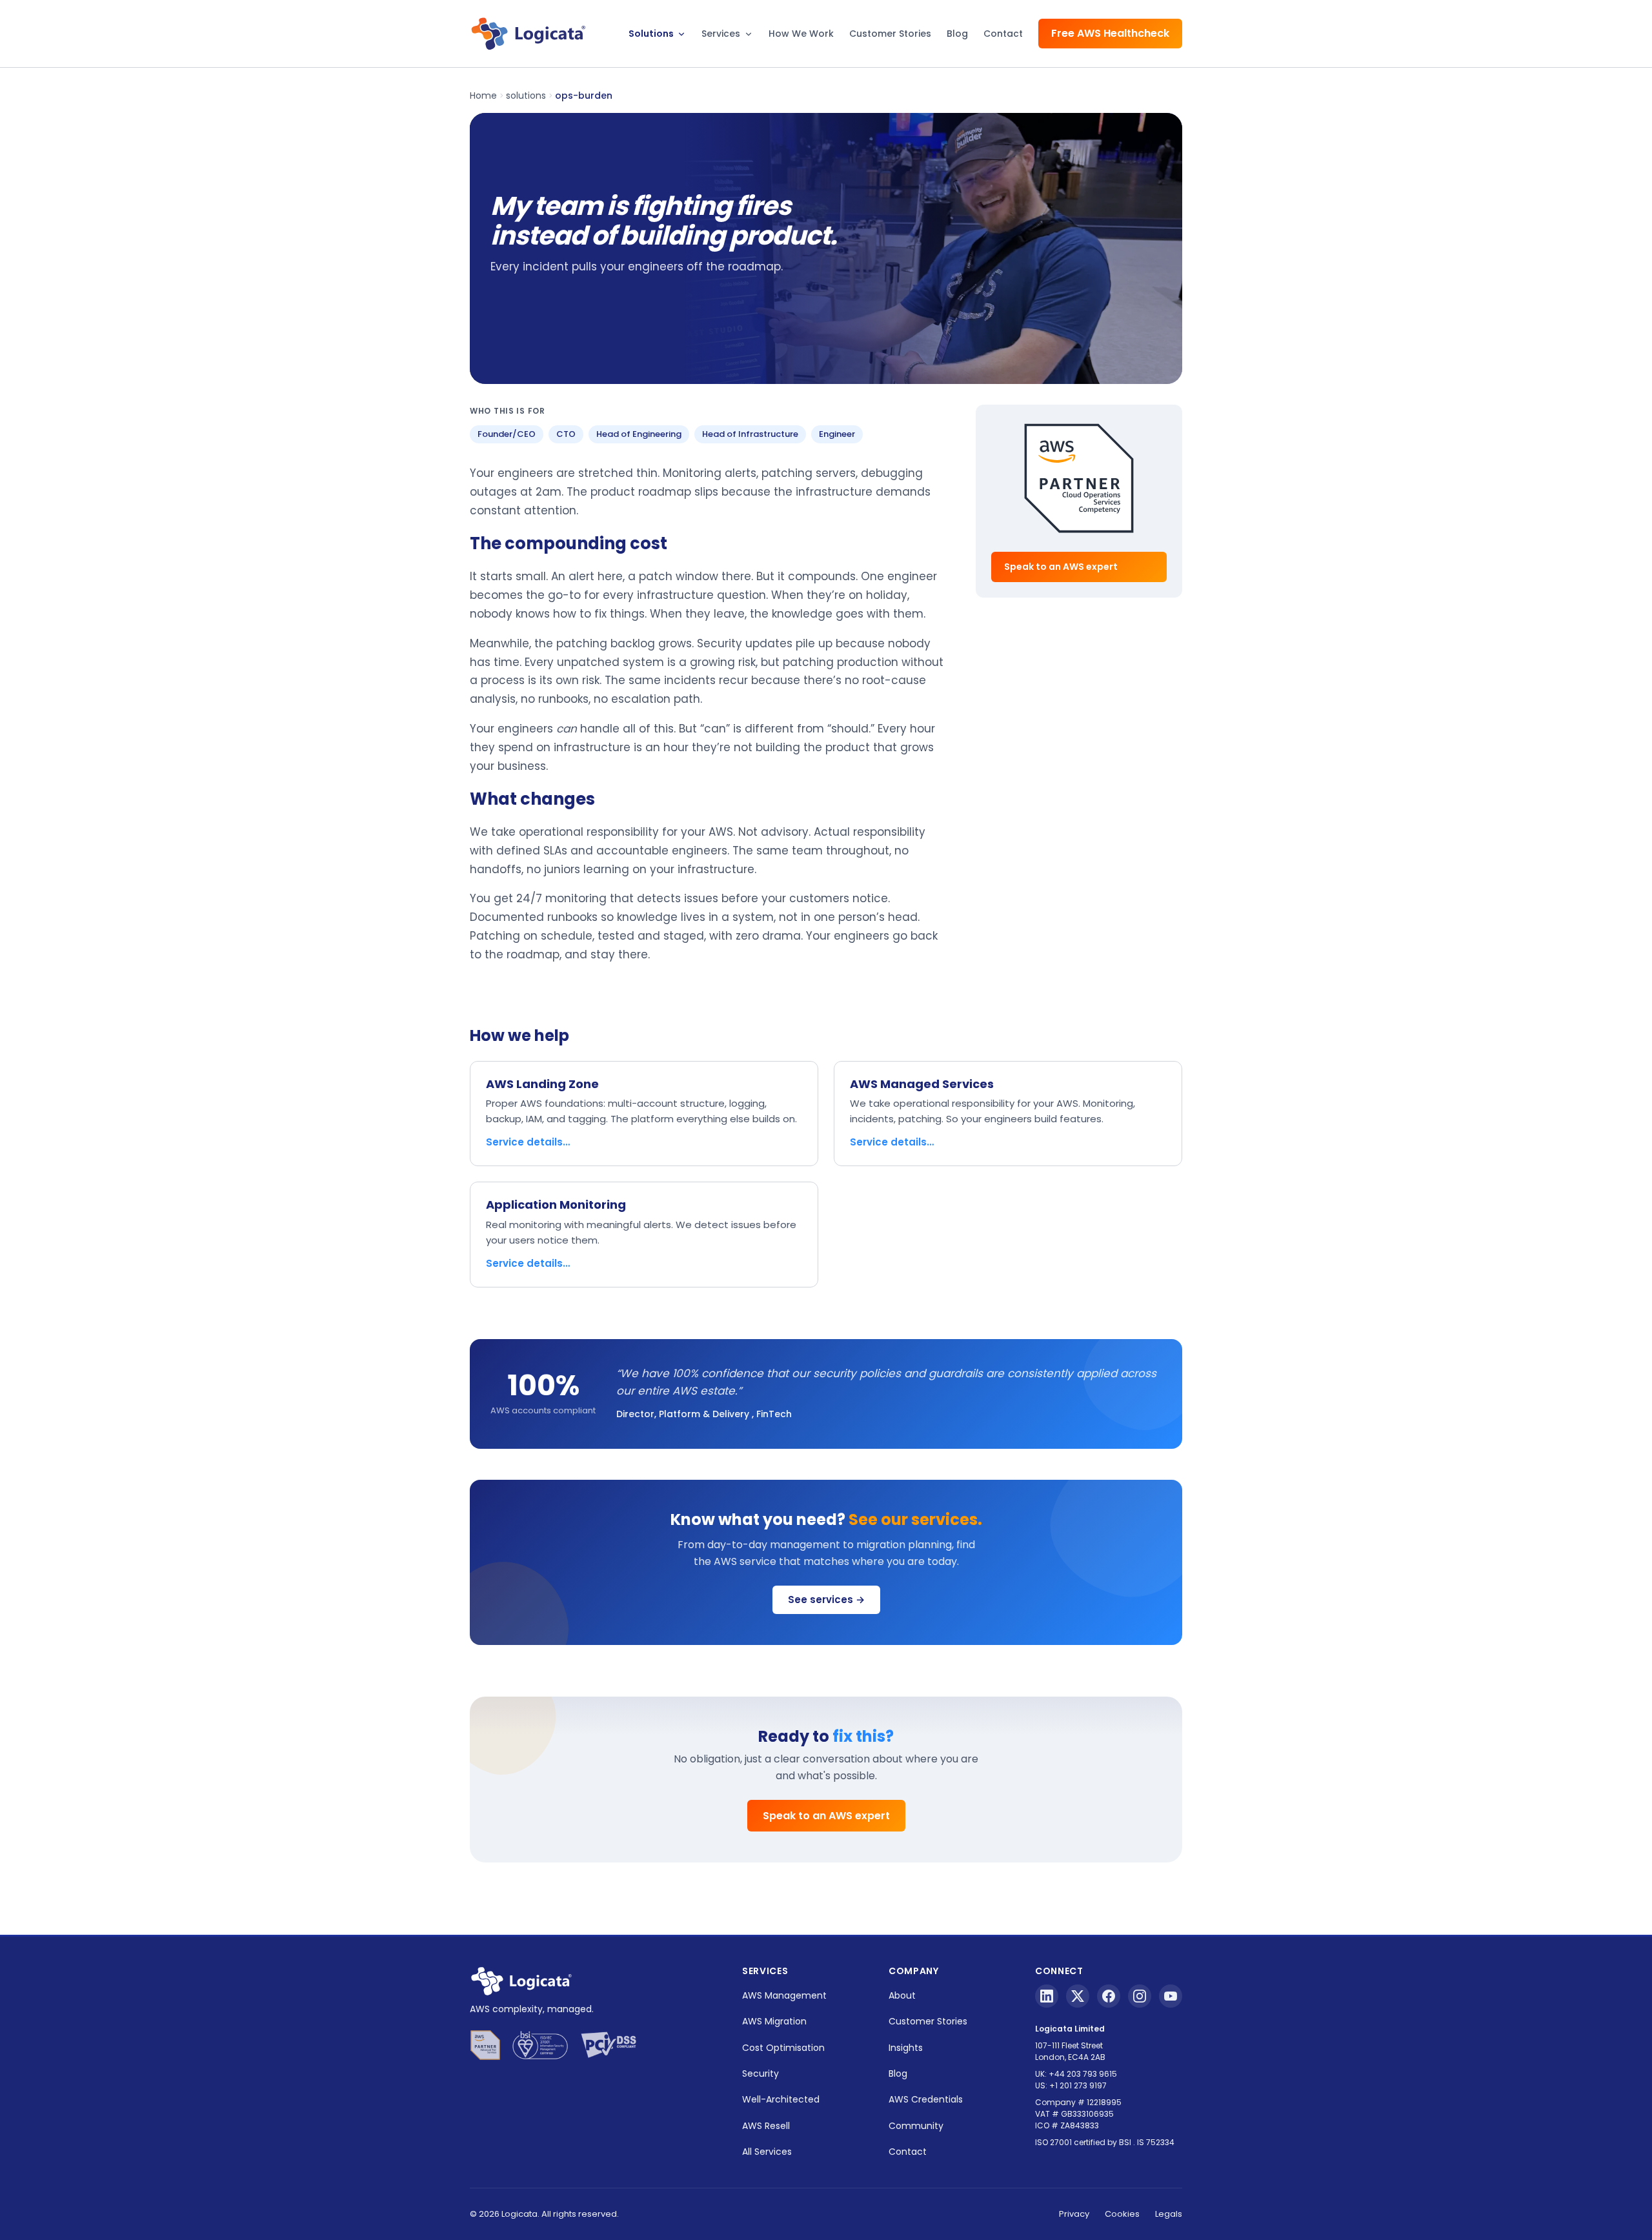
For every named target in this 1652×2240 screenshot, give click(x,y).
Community (916, 2126)
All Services (767, 2152)
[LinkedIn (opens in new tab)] (1047, 1996)
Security (761, 2074)
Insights (906, 2048)
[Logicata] (528, 34)
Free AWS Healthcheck (1110, 33)
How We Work (801, 34)
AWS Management (784, 1995)
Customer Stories (890, 34)
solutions (526, 96)
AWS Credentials (926, 2099)
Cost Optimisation (783, 2048)
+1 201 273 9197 (1078, 2085)
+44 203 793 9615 (1083, 2074)
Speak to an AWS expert (1061, 567)
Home (483, 96)
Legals (1169, 2214)
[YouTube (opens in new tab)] (1171, 1996)
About (902, 1995)
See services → (826, 1599)
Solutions (652, 34)
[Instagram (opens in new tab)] (1140, 1996)
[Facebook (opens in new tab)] (1109, 1996)
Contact (1003, 34)
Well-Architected (781, 2099)
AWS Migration (774, 2021)
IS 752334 (1156, 2142)
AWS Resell (766, 2126)
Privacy (1074, 2214)
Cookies (1122, 2214)
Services (722, 34)
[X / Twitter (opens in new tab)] (1078, 1996)
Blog (957, 34)
